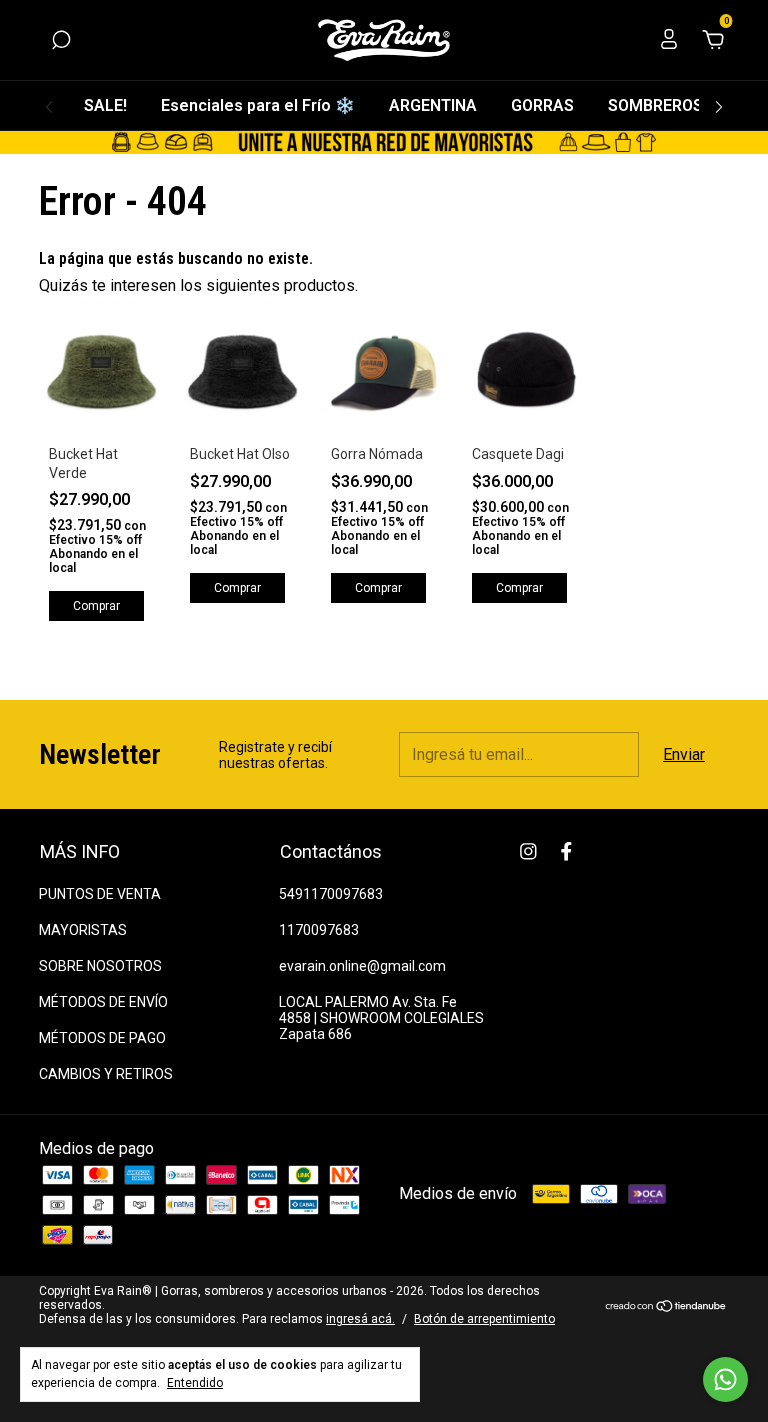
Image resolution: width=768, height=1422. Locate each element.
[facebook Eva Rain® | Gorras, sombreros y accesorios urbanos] (566, 851)
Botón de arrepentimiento (484, 1319)
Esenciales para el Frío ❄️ (258, 105)
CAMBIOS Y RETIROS (106, 1074)
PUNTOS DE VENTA (100, 894)
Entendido (195, 1383)
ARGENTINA (433, 105)
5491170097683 (331, 894)
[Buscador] (61, 40)
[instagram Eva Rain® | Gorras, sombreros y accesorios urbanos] (528, 851)
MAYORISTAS (83, 930)
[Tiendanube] (666, 1307)
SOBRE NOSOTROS (100, 966)
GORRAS (542, 105)
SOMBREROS (655, 105)
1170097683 (319, 930)
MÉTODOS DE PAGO (102, 1038)
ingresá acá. (360, 1319)
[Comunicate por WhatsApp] (725, 1379)
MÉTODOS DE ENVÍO (103, 1002)
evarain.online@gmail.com (362, 966)
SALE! (105, 105)
